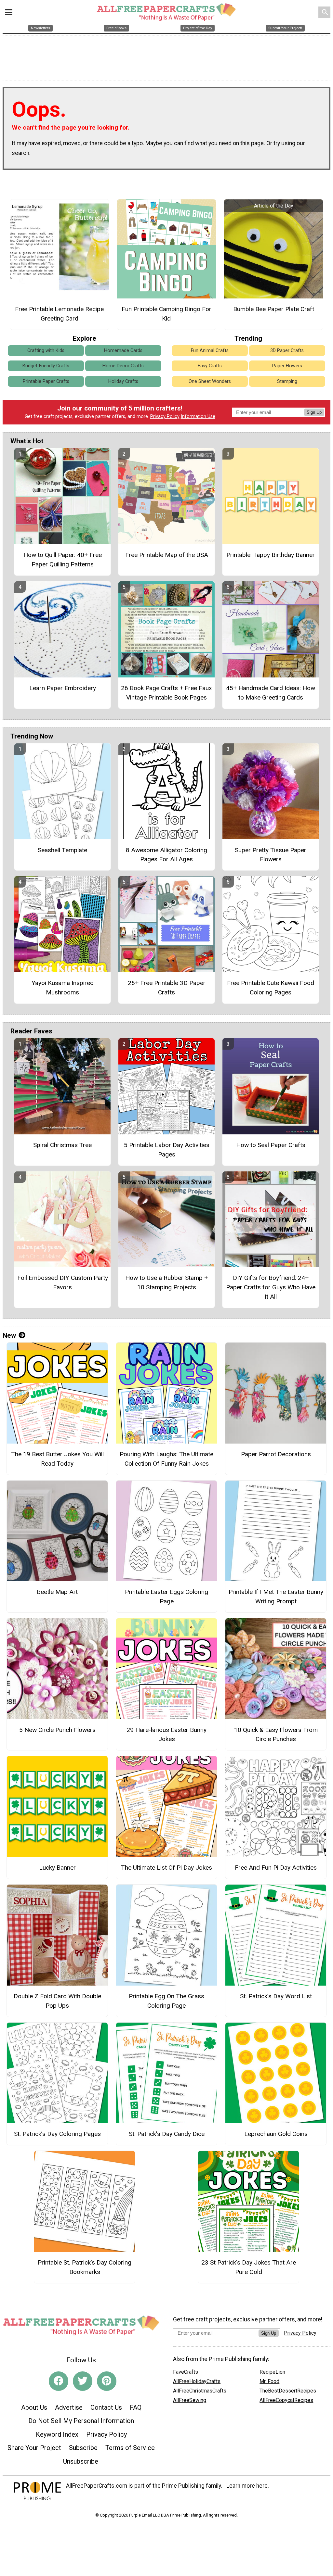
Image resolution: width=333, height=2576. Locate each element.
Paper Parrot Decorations (276, 1454)
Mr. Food (269, 2381)
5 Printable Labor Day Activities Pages (167, 1150)
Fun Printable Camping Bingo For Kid (166, 314)
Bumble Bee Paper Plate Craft (274, 309)
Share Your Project (34, 2448)
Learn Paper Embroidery (63, 688)
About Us (34, 2407)
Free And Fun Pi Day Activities (276, 1868)
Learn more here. (248, 2486)
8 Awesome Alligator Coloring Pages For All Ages (166, 855)
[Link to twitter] (83, 2381)
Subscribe (83, 2448)
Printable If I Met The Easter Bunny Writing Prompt (276, 1597)
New (9, 1335)
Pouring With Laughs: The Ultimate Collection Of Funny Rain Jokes (166, 1459)
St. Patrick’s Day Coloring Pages (57, 2134)
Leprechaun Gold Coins (276, 2134)
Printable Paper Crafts (46, 381)
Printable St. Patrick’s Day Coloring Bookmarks (85, 2267)
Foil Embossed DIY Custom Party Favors (63, 1282)
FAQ (136, 2407)
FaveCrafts (186, 2372)
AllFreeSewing (190, 2400)
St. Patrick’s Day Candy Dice (167, 2134)
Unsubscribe (81, 2461)
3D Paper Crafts (287, 351)
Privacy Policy (165, 417)
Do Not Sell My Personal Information (81, 2421)
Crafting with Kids (46, 351)
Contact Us (106, 2407)
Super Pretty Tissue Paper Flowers (271, 855)
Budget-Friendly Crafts (46, 366)
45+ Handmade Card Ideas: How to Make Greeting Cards (271, 693)
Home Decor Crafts (123, 366)
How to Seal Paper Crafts (271, 1145)
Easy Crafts (210, 366)
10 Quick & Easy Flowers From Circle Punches (276, 1735)
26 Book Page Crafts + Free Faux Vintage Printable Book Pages (166, 693)
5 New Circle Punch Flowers (57, 1730)
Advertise (69, 2407)
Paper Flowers (287, 366)
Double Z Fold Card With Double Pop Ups (57, 2001)
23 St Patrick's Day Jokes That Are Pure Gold (249, 2267)
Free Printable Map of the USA (167, 555)
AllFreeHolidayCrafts (197, 2381)
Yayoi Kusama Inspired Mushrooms (63, 988)
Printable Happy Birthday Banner (271, 555)
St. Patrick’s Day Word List (276, 1996)
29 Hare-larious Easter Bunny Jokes (166, 1735)
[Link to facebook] (59, 2381)
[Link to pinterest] (107, 2381)
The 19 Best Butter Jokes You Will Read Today (57, 1459)
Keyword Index (57, 2434)
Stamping (287, 381)
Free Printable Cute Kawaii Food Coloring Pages (271, 988)
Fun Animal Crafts (210, 351)
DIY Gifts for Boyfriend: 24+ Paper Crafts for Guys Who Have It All (271, 1287)
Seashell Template (62, 850)
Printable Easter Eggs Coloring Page (166, 1597)
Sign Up (314, 412)
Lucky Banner (57, 1868)
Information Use (198, 417)
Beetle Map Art (57, 1592)
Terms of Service (130, 2448)
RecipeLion (272, 2372)
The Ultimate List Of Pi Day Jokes (166, 1868)
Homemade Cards (123, 351)
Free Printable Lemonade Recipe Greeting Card (59, 314)
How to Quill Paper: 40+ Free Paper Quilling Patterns (63, 560)
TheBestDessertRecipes (288, 2391)
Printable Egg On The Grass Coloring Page (166, 2001)
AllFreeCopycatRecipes (286, 2400)
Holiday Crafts (123, 381)
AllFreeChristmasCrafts (200, 2391)
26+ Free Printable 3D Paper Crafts (167, 988)
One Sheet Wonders (210, 381)
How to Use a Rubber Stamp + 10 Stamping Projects (166, 1282)
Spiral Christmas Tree (62, 1145)
